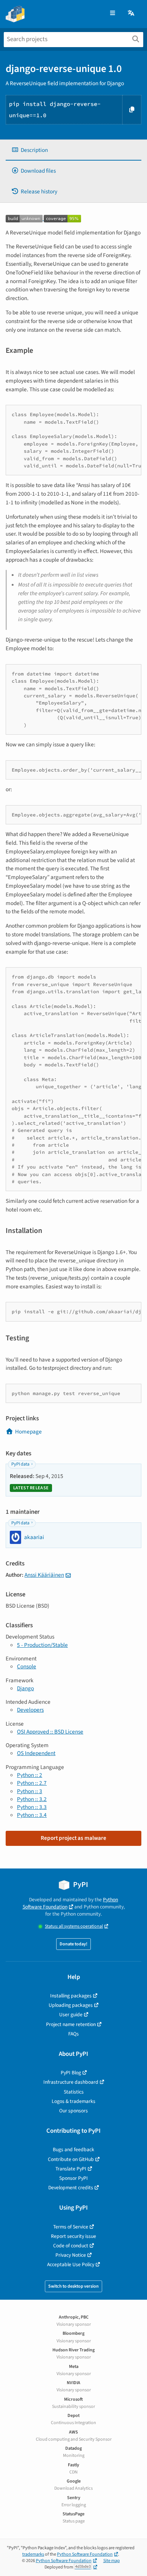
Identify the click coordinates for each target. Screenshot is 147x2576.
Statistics (74, 2092)
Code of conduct (71, 2246)
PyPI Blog (71, 2073)
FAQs (73, 2034)
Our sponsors (73, 2111)
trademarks (33, 2554)
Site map (112, 2561)
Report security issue (73, 2236)
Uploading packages (71, 2005)
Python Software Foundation (70, 1903)
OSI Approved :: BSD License (50, 1732)
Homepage (28, 1432)
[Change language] (132, 13)
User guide (71, 2015)
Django (25, 1688)
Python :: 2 (30, 1775)
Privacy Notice (71, 2255)
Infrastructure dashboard (71, 2082)
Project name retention (71, 2024)
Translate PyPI (71, 2169)
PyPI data (20, 1464)
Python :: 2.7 (32, 1783)
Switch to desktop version (73, 2286)
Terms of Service (71, 2227)
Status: (74, 1926)
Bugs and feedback (73, 2149)
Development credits (71, 2188)
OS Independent (36, 1753)
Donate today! (73, 1944)
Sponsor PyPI (73, 2178)
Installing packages (71, 1996)
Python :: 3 (30, 1791)
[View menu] (113, 13)
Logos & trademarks (73, 2101)
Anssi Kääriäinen (44, 1575)
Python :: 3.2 (32, 1799)
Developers (30, 1710)
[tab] (73, 150)
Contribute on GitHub (71, 2159)
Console (27, 1666)
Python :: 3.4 (32, 1815)
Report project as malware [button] (73, 1838)
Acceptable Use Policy (71, 2264)
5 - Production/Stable (42, 1645)
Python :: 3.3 (32, 1807)
